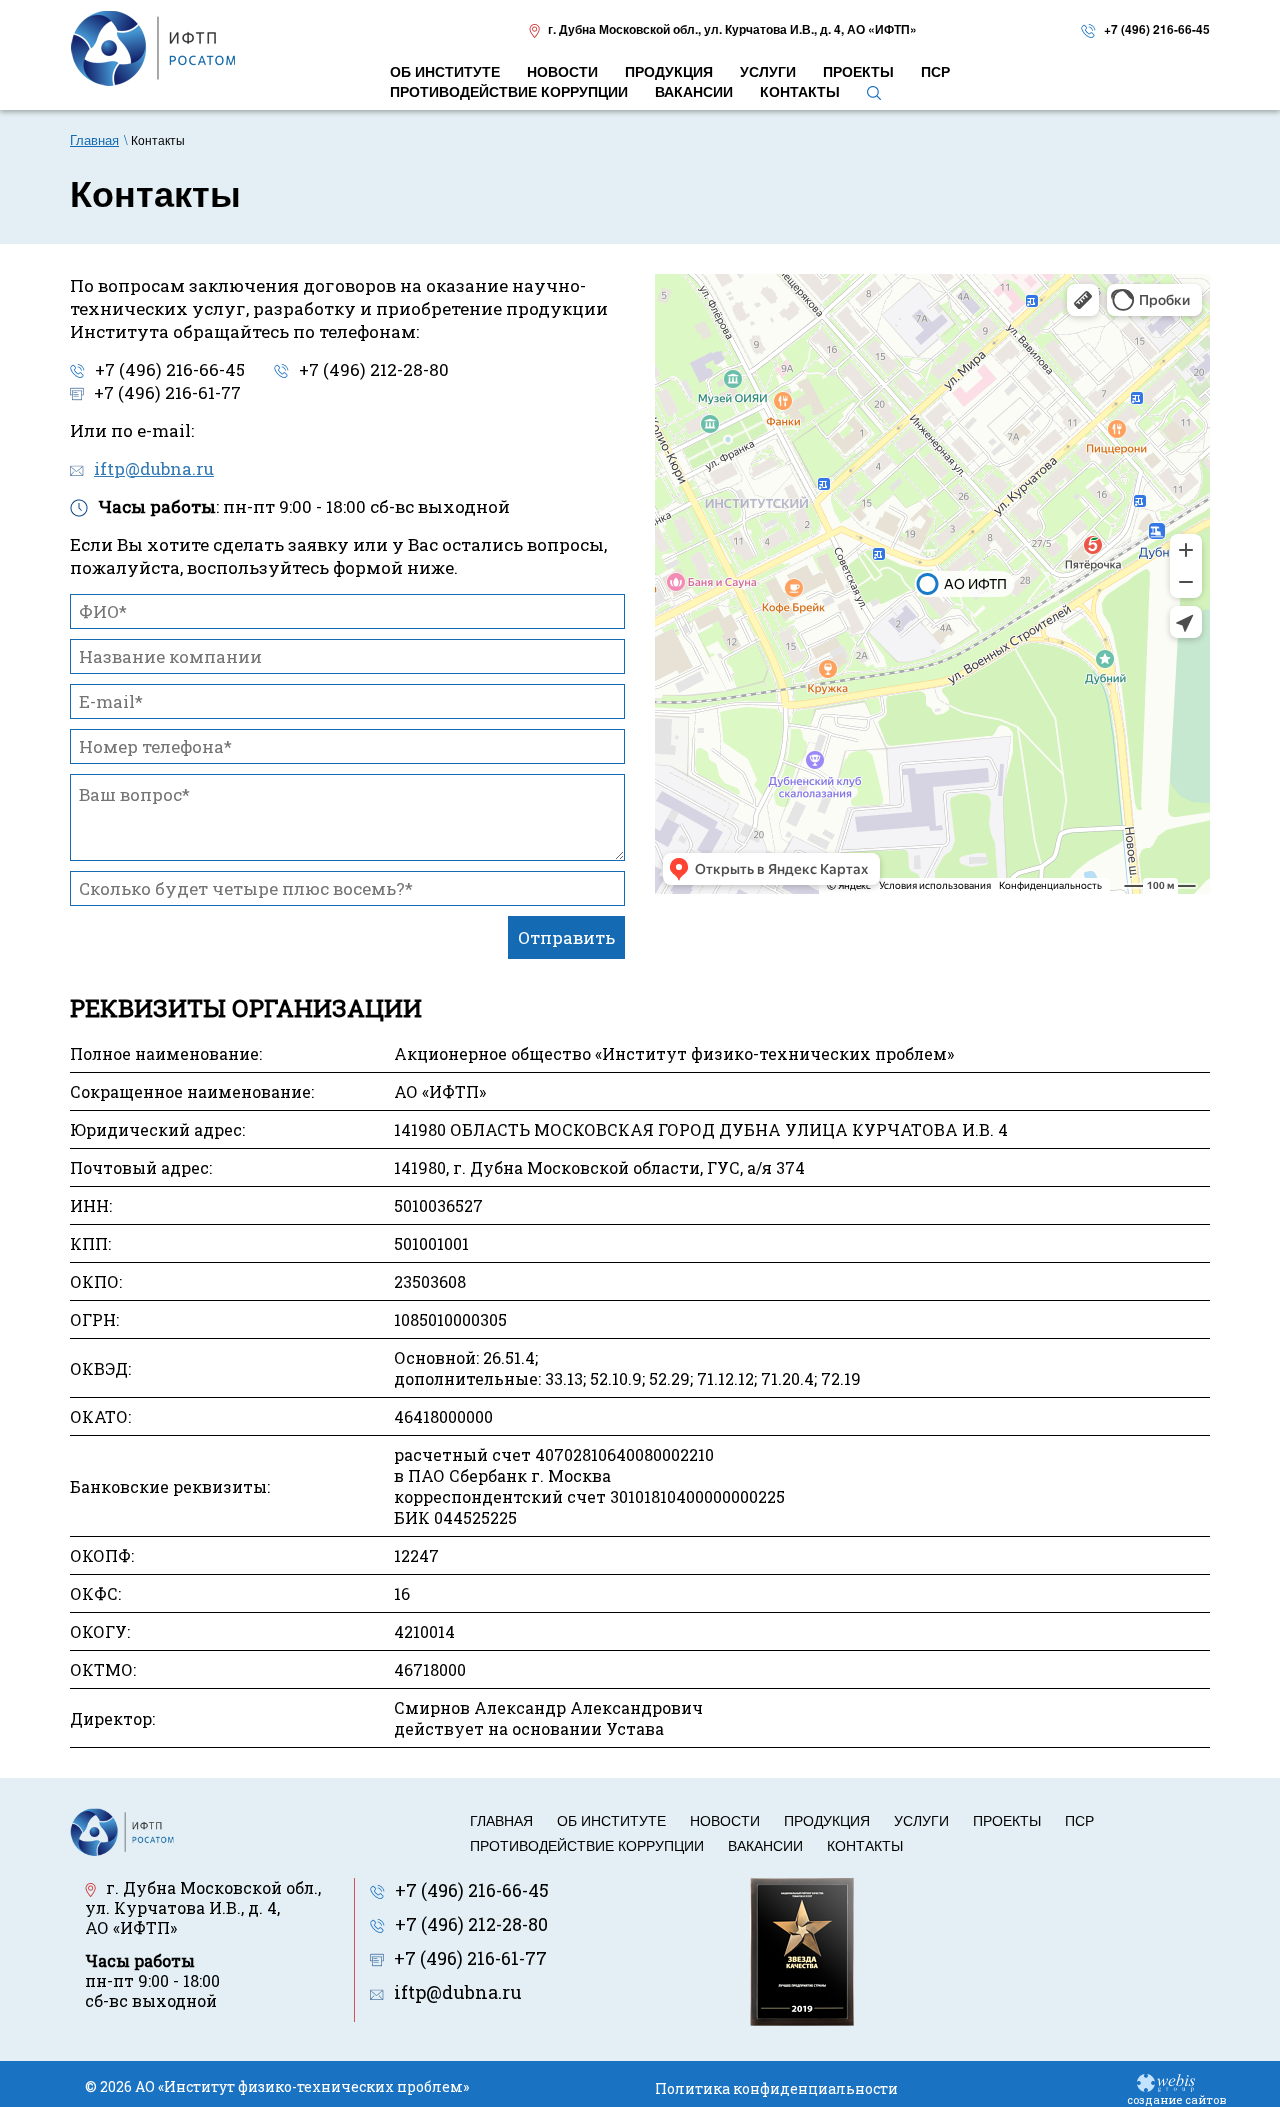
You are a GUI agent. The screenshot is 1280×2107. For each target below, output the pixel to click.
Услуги (921, 1820)
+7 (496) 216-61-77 (167, 392)
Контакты (865, 1845)
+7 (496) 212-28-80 (374, 369)
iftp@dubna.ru (154, 468)
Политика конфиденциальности (776, 2088)
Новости (725, 1820)
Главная (501, 1820)
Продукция (827, 1820)
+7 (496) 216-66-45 (1157, 29)
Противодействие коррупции (587, 1845)
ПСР (1079, 1820)
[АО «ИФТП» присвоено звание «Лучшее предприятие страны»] (802, 1950)
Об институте (611, 1820)
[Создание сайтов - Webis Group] (1166, 2081)
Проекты (1007, 1820)
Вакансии (765, 1845)
